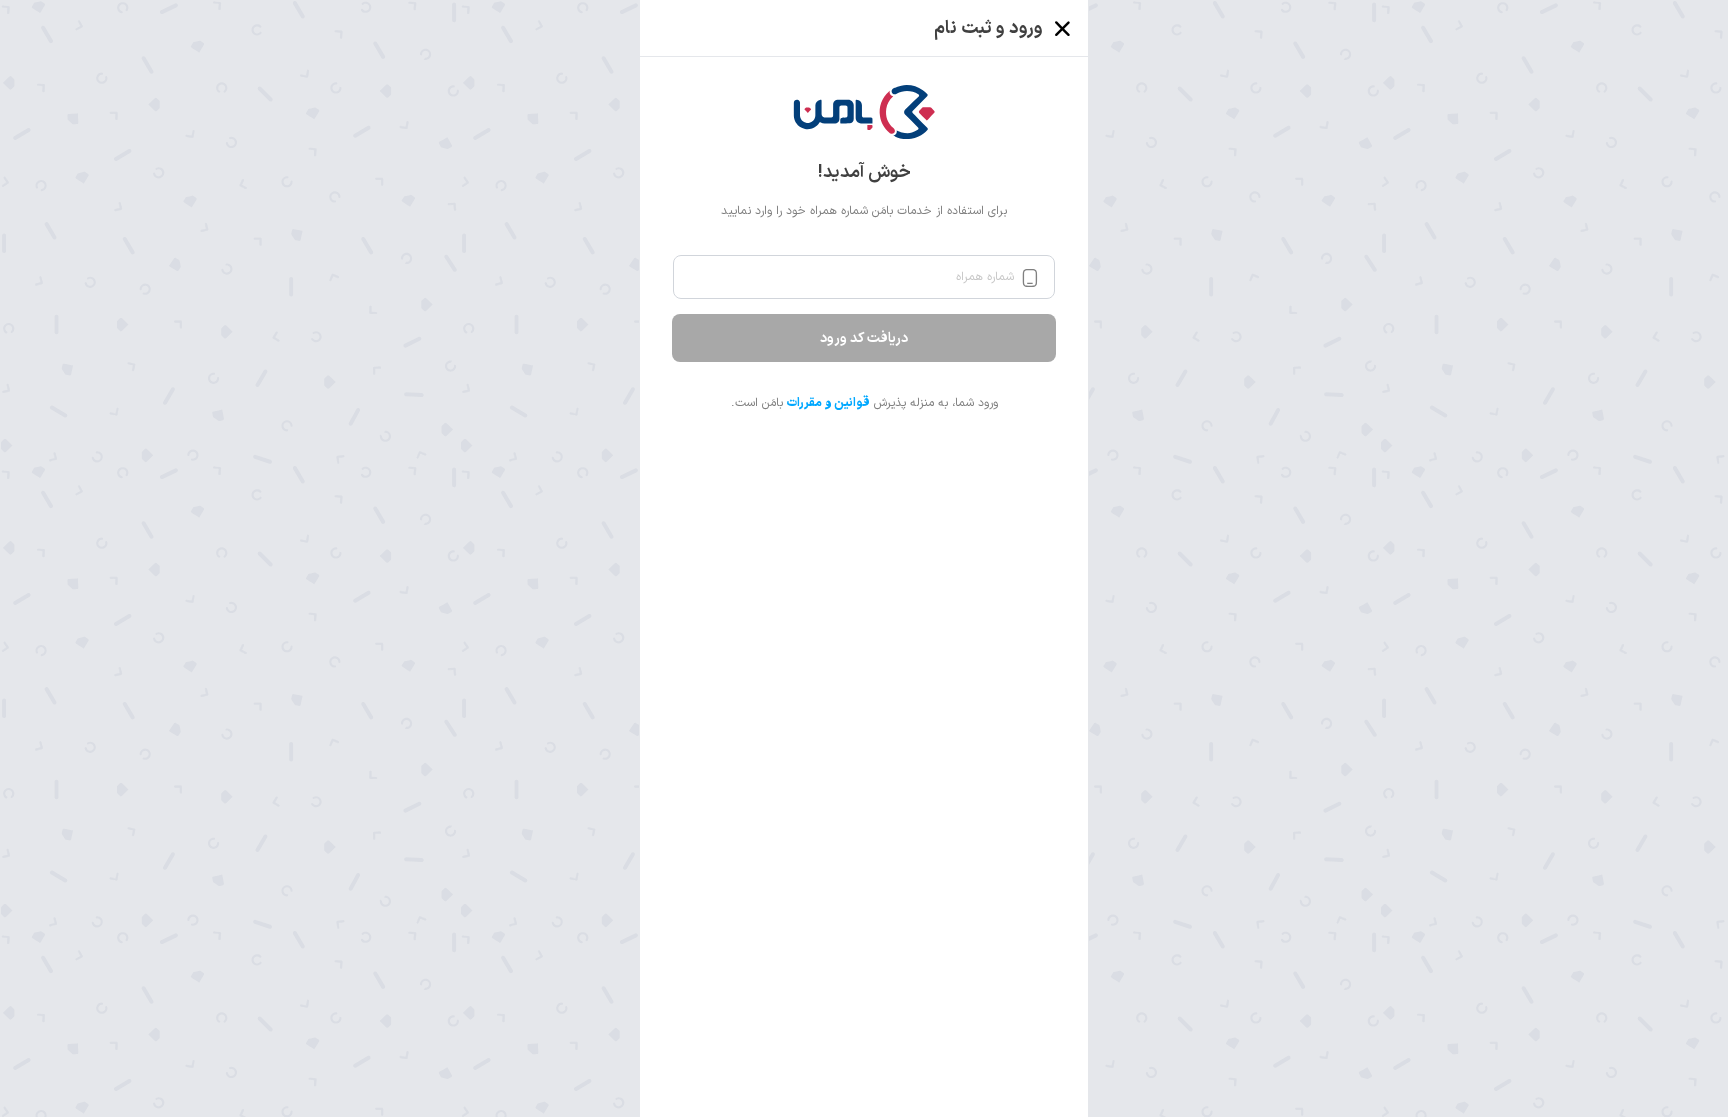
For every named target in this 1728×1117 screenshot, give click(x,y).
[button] (864, 112)
